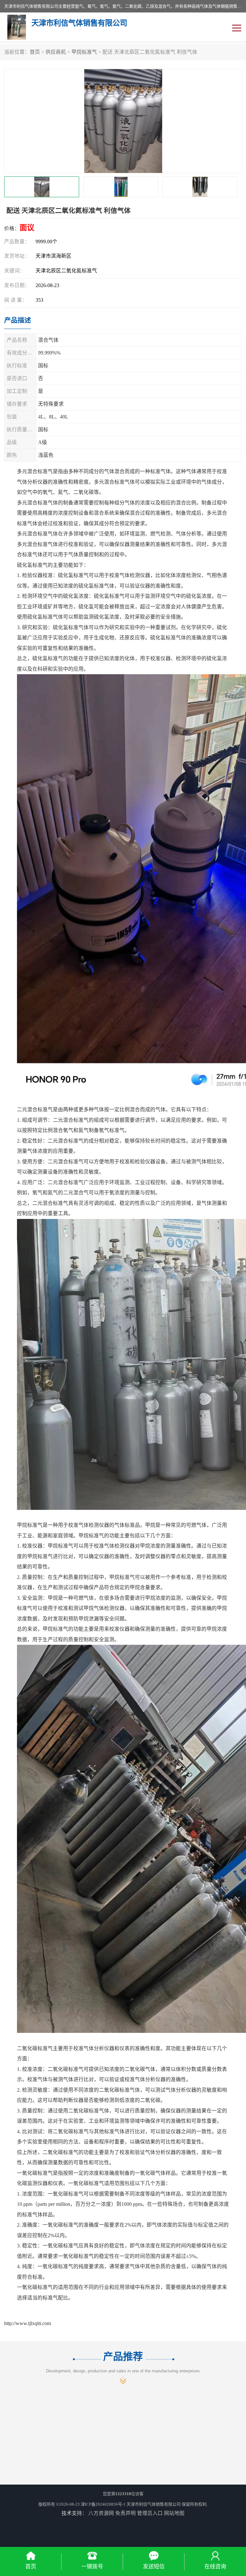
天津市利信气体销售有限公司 (154, 2504)
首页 (35, 52)
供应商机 (56, 52)
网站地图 (174, 2513)
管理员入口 (150, 2513)
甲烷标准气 (84, 52)
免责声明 (126, 2513)
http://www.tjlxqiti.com (28, 2323)
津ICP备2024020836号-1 (103, 2504)
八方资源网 (101, 2513)
